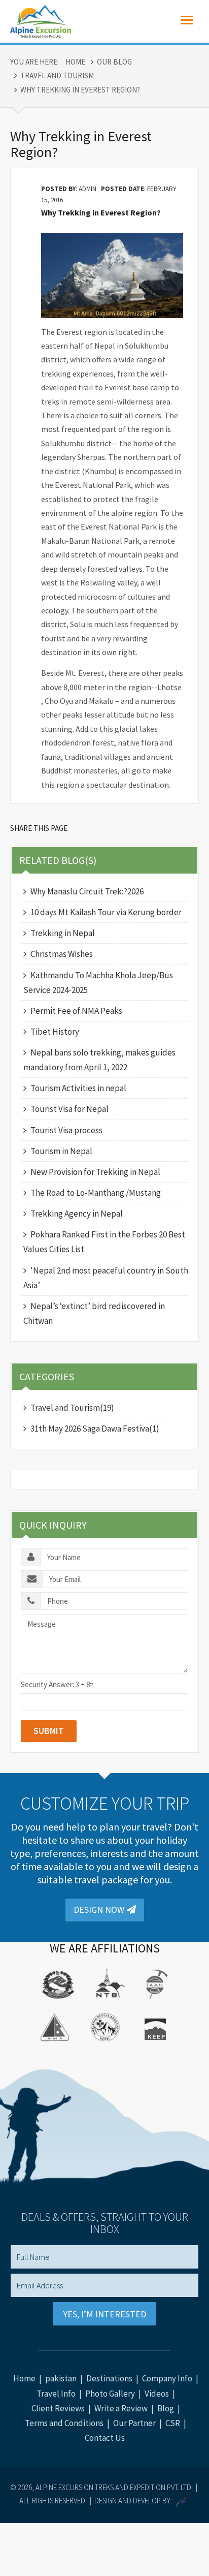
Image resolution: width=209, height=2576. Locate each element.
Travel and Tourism (57, 75)
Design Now (99, 1910)
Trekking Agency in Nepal (77, 1214)
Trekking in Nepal (63, 933)
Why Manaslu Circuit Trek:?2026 (87, 891)
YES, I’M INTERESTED (104, 2314)
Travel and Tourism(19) (72, 1408)
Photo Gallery (110, 2394)
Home (75, 62)
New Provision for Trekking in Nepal (95, 1172)
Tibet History (55, 1032)
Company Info (167, 2378)
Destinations (109, 2378)
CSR (173, 2423)
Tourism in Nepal (61, 1151)
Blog (166, 2408)
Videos (157, 2394)
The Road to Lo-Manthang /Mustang (96, 1193)
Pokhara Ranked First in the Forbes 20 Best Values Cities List (104, 1242)
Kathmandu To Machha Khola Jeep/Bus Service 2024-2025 (98, 983)
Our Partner (134, 2423)
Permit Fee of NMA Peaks (76, 1011)
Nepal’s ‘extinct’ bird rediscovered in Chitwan (94, 1313)
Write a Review (121, 2408)
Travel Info (56, 2394)
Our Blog (114, 62)
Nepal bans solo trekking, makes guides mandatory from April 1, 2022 (99, 1060)
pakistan (61, 2378)
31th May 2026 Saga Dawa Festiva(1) (95, 1429)
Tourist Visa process (66, 1130)
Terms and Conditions (64, 2423)
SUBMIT (49, 1731)
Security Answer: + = (57, 1684)
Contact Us (105, 2438)
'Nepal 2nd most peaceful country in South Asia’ (106, 1278)
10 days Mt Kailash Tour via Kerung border (106, 912)
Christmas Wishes (62, 954)
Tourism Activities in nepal (78, 1088)
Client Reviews (58, 2408)
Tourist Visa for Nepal (69, 1109)
